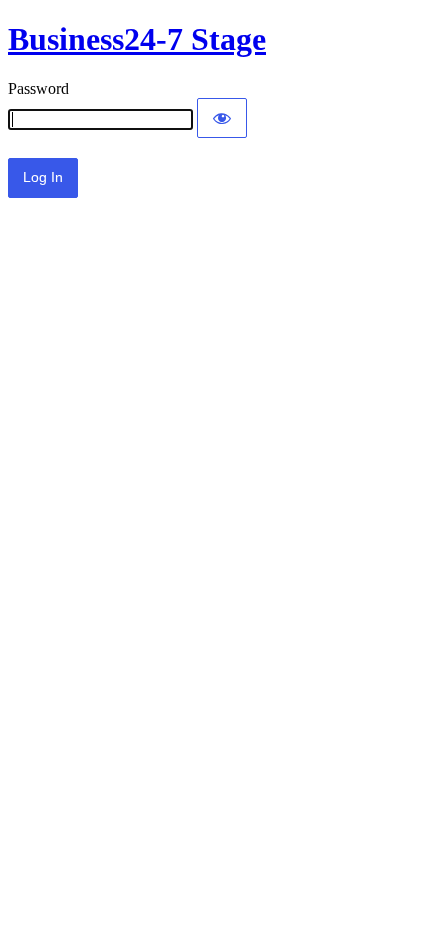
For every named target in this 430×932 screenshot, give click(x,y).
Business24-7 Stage (137, 39)
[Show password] (222, 118)
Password (38, 88)
